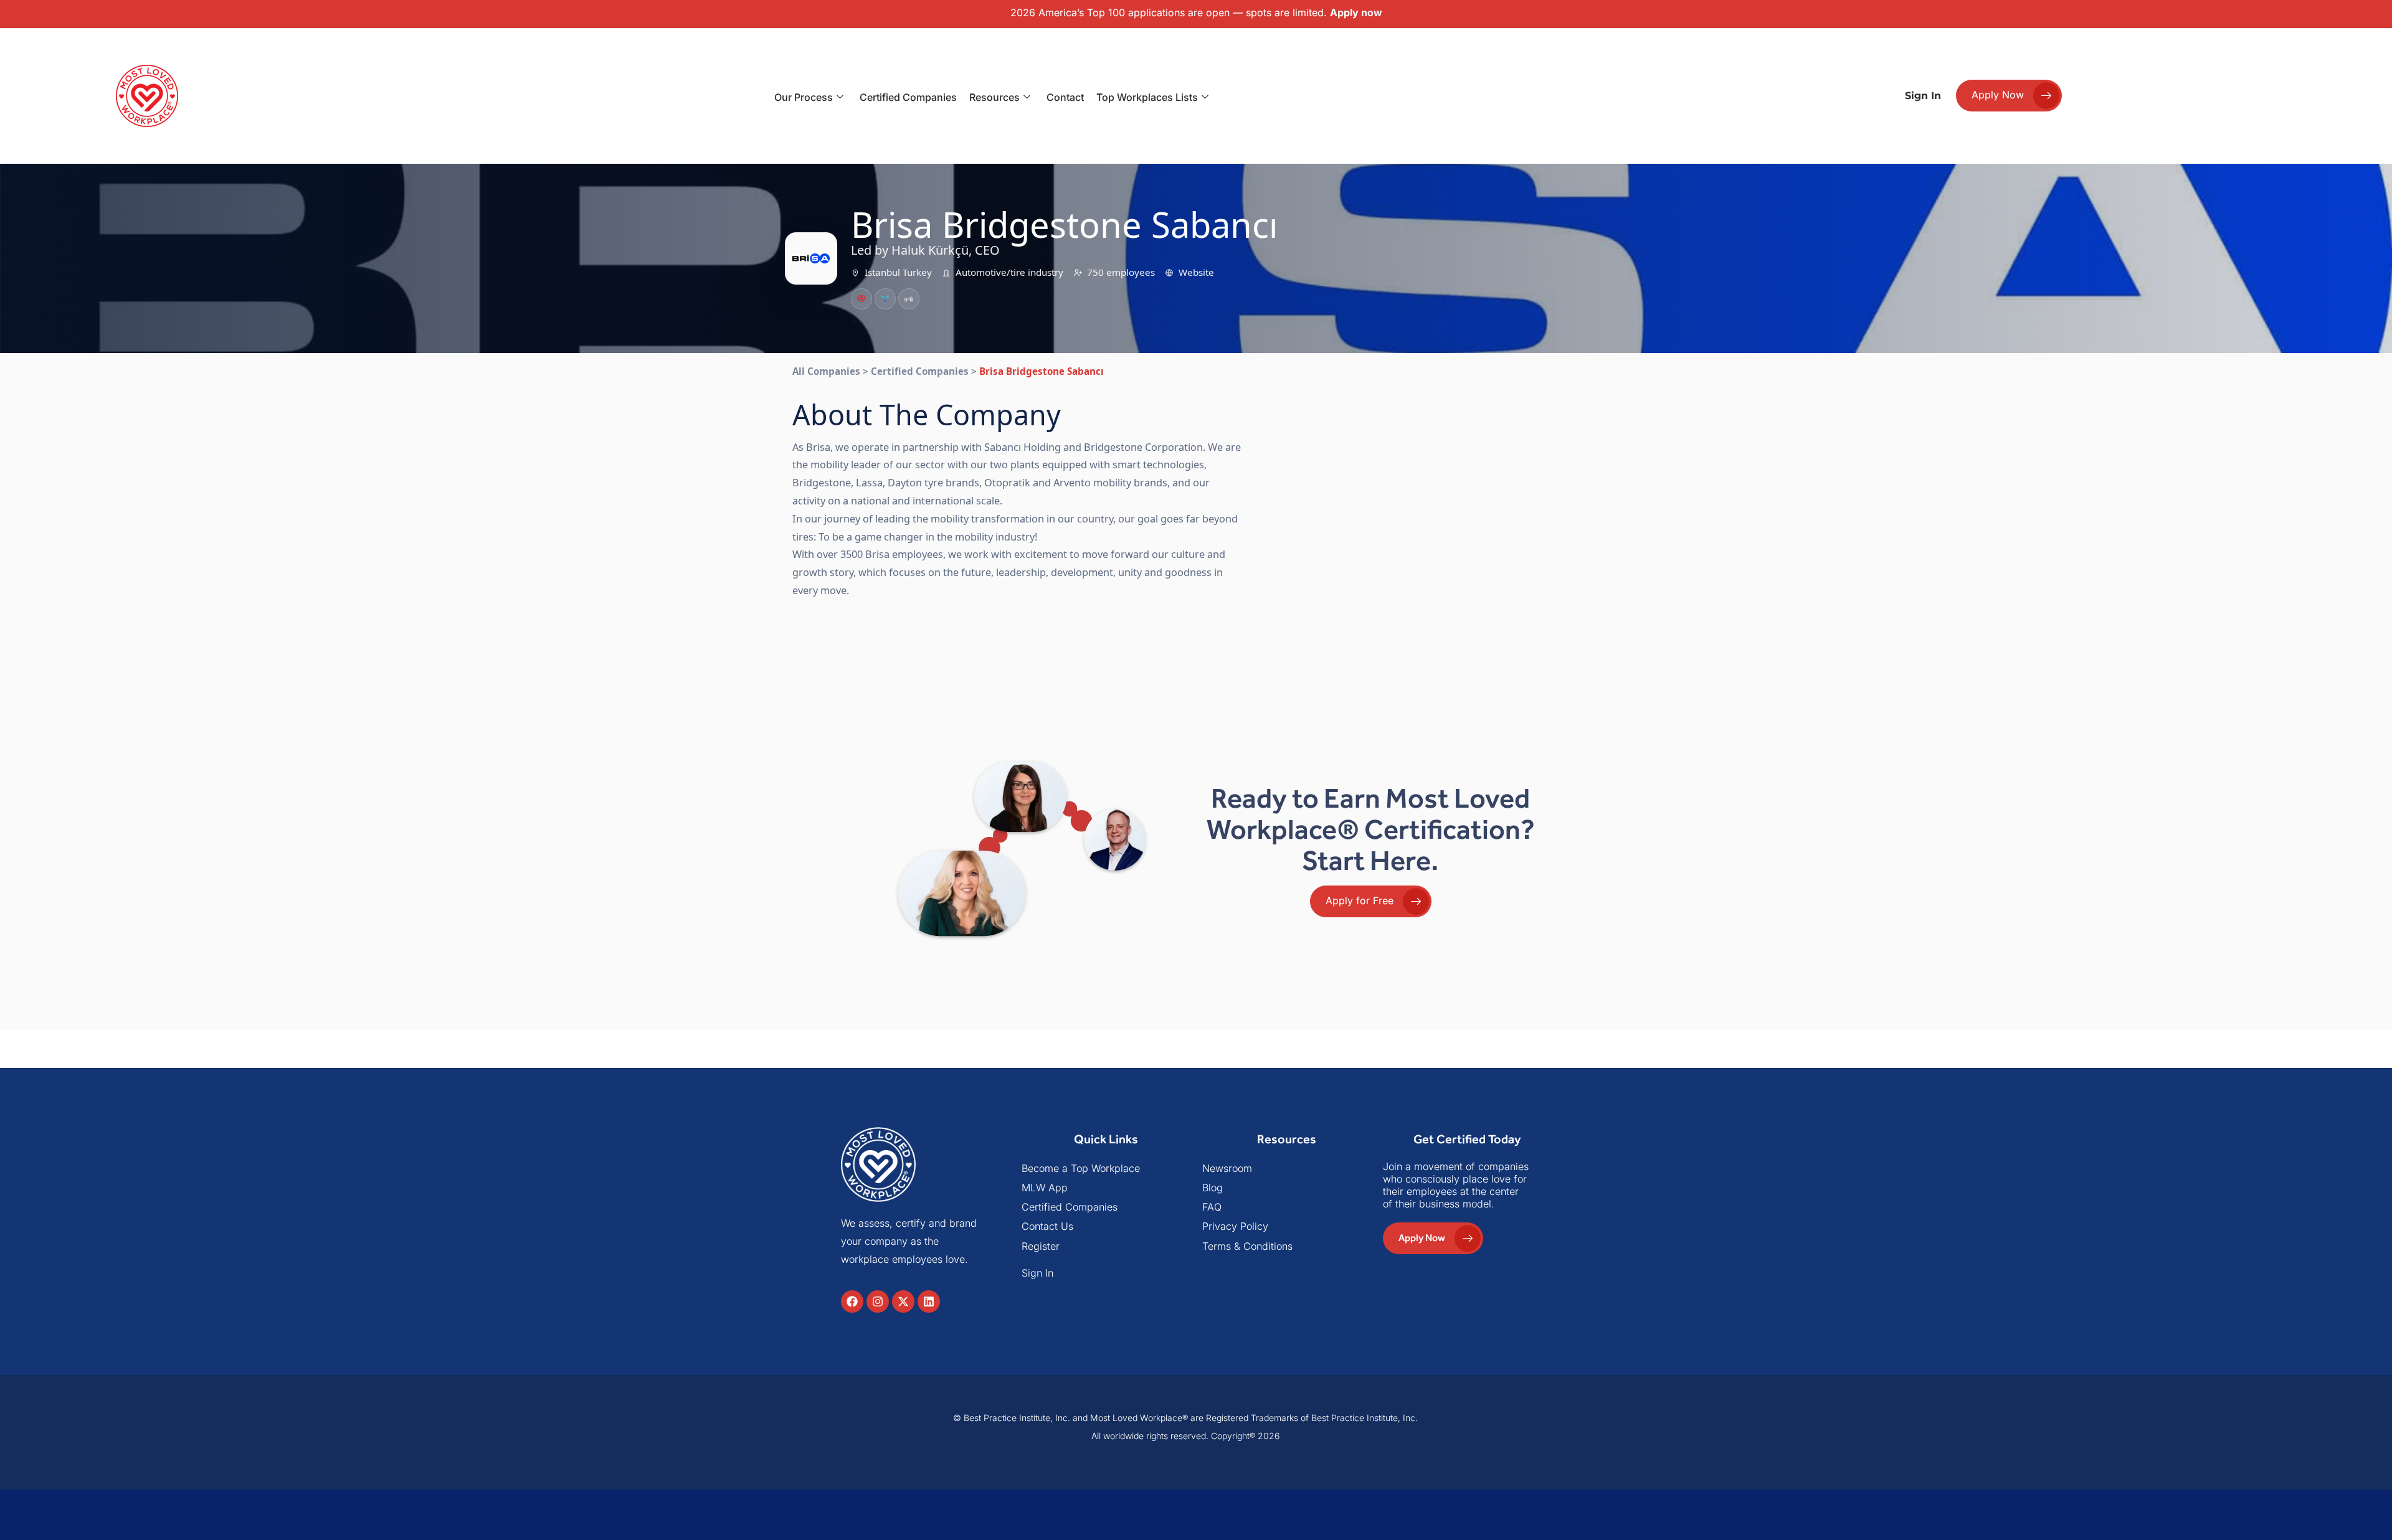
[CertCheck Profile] (861, 299)
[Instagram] (878, 1301)
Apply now (1356, 12)
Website (1196, 272)
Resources (994, 97)
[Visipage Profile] (885, 299)
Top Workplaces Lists (1147, 97)
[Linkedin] (929, 1301)
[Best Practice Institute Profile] (909, 299)
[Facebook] (852, 1301)
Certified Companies (908, 97)
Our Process (804, 97)
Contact (1065, 97)
